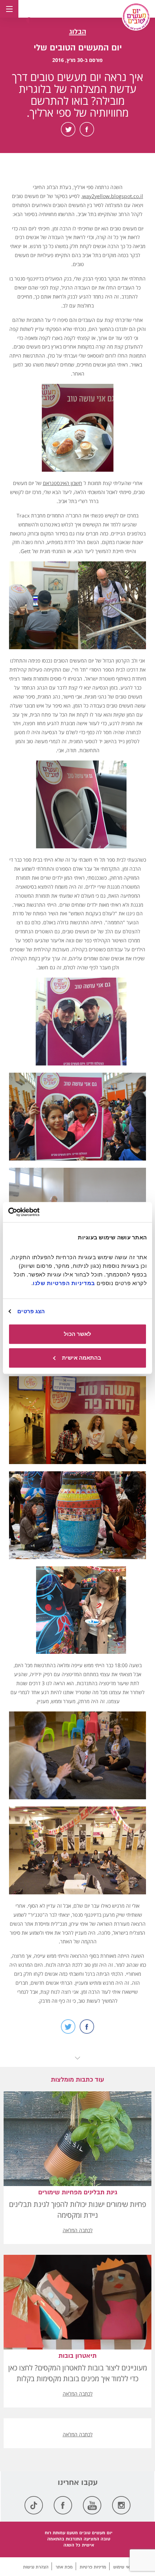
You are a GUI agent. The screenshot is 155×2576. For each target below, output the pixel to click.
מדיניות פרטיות (93, 2567)
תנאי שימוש (123, 2567)
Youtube (92, 2505)
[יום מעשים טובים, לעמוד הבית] (136, 17)
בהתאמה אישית (82, 1358)
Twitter (68, 129)
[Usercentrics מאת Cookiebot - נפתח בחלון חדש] (40, 1212)
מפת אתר (64, 2567)
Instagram (121, 2505)
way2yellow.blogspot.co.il (113, 196)
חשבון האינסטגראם (63, 483)
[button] (29, 20)
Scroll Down (77, 2058)
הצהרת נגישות (36, 2567)
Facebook (87, 129)
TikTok (34, 2505)
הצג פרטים (31, 1311)
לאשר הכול (77, 1334)
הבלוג (78, 32)
